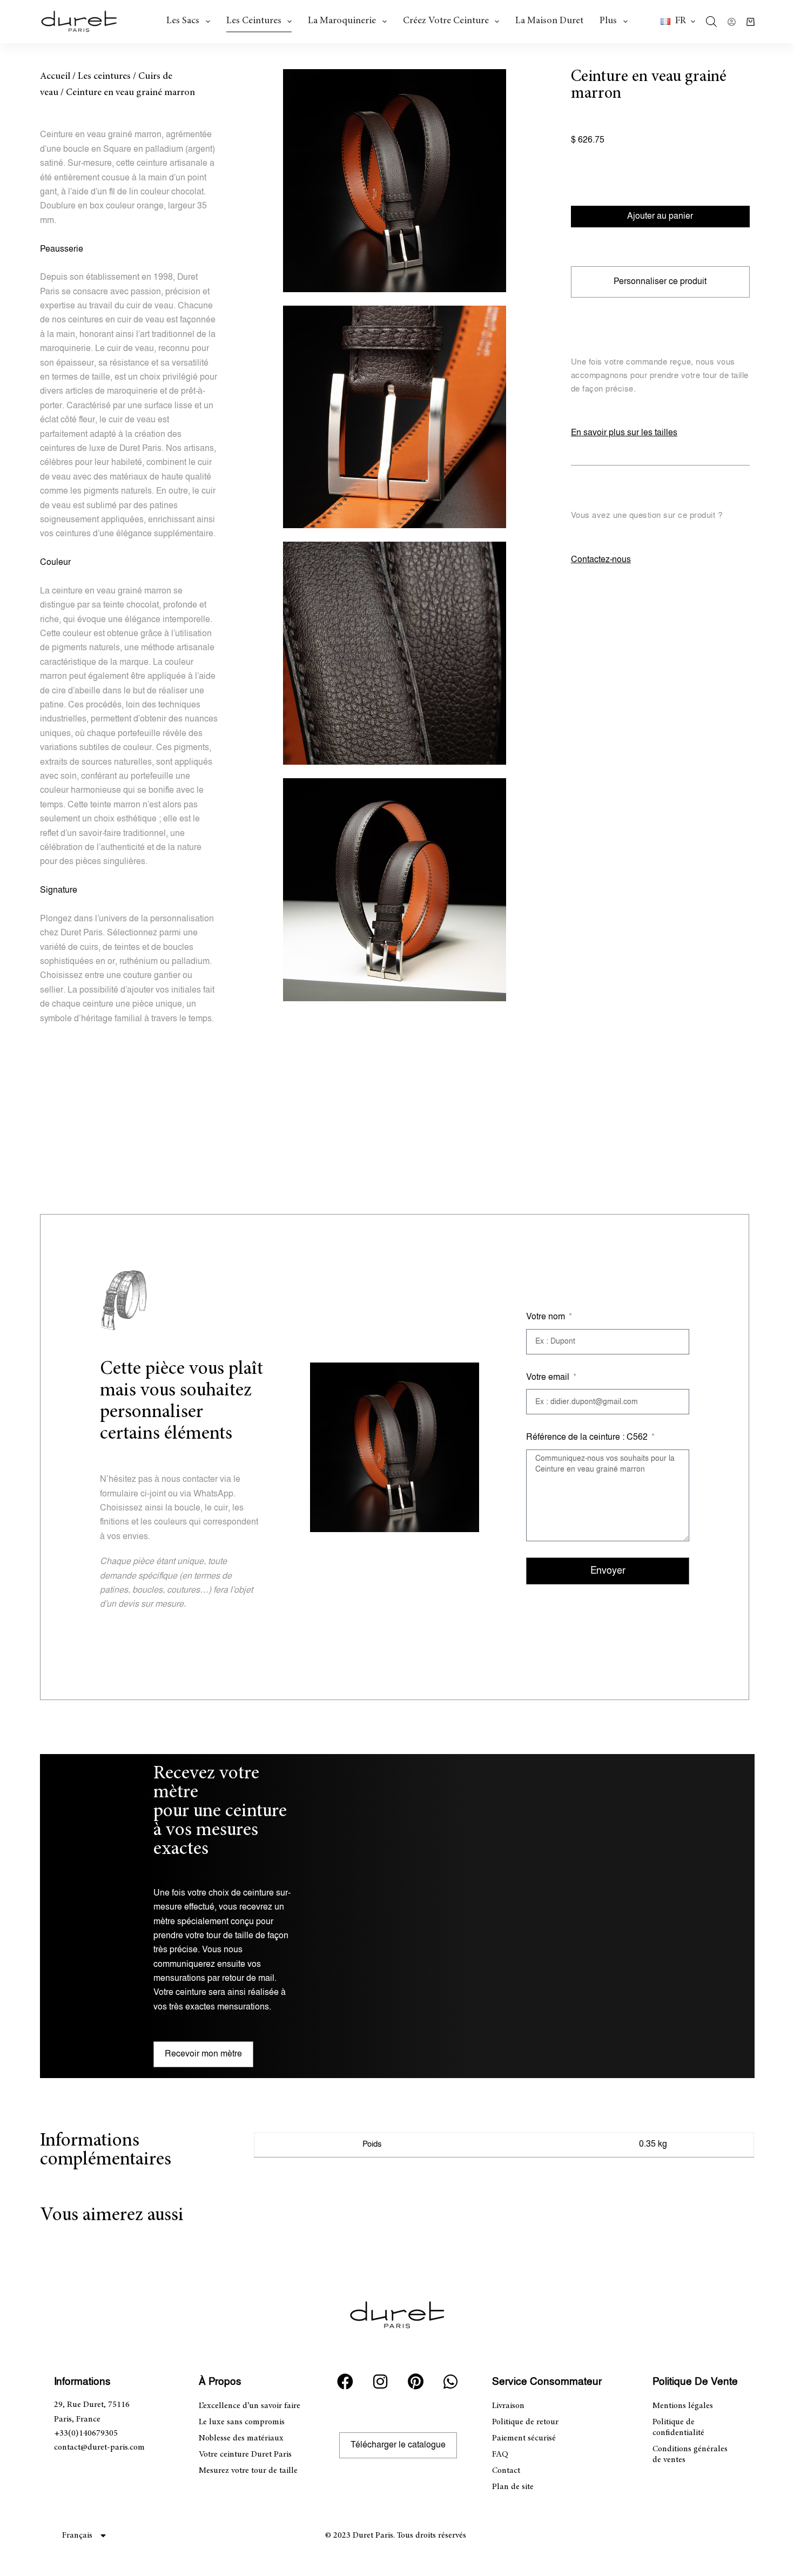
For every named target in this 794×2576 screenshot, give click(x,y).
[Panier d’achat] (751, 22)
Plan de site (513, 2487)
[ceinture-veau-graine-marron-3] (395, 417)
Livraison (508, 2406)
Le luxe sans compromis (242, 2422)
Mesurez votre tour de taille (248, 2471)
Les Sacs (183, 21)
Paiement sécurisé (524, 2438)
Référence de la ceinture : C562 (588, 1437)
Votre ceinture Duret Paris (245, 2454)
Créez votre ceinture (446, 21)
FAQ (500, 2454)
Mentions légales (683, 2406)
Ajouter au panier (660, 216)
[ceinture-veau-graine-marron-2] (395, 653)
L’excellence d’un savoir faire (250, 2406)
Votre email (549, 1377)
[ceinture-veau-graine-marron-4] (395, 890)
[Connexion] (732, 22)
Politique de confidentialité (678, 2427)
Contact (506, 2471)
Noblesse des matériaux (241, 2438)
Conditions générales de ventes (690, 2454)
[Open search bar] (711, 22)
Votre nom (547, 1317)
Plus (608, 21)
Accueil (55, 77)
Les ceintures (254, 21)
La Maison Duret (549, 21)
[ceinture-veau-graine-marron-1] (395, 181)
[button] (678, 22)
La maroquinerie (342, 21)
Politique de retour (525, 2422)
